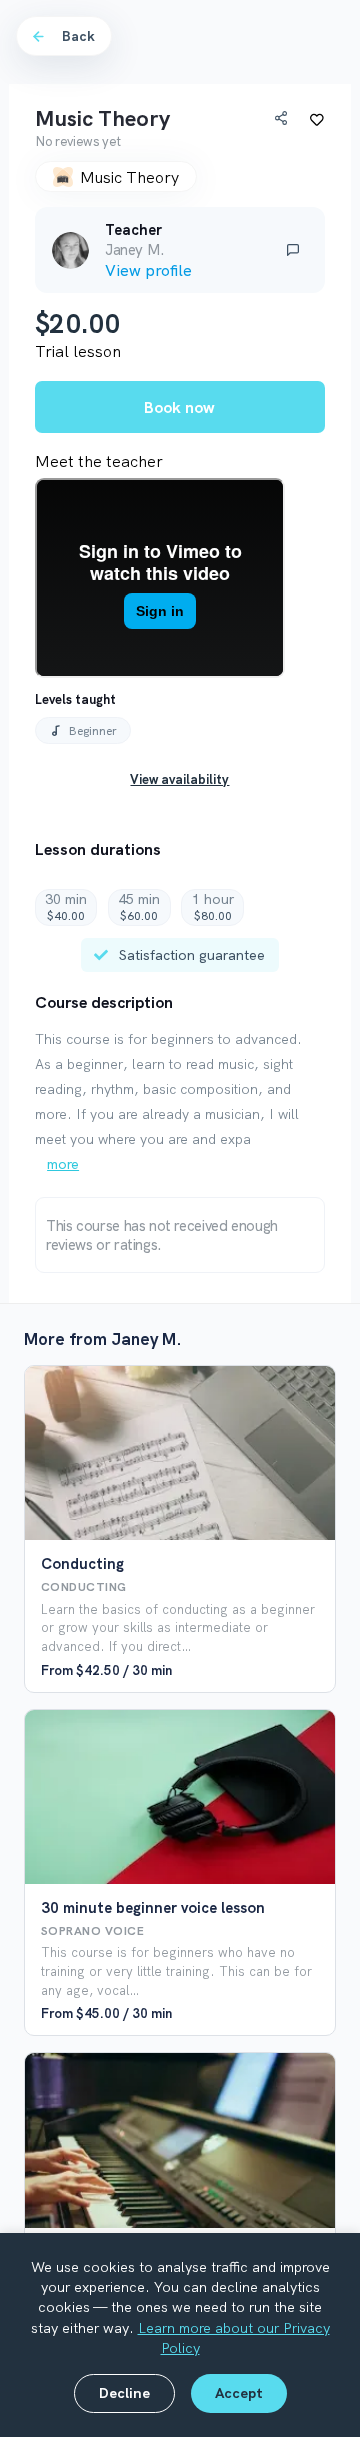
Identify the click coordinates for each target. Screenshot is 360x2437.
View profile (148, 270)
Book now (179, 407)
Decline (124, 2393)
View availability (179, 779)
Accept (239, 2393)
